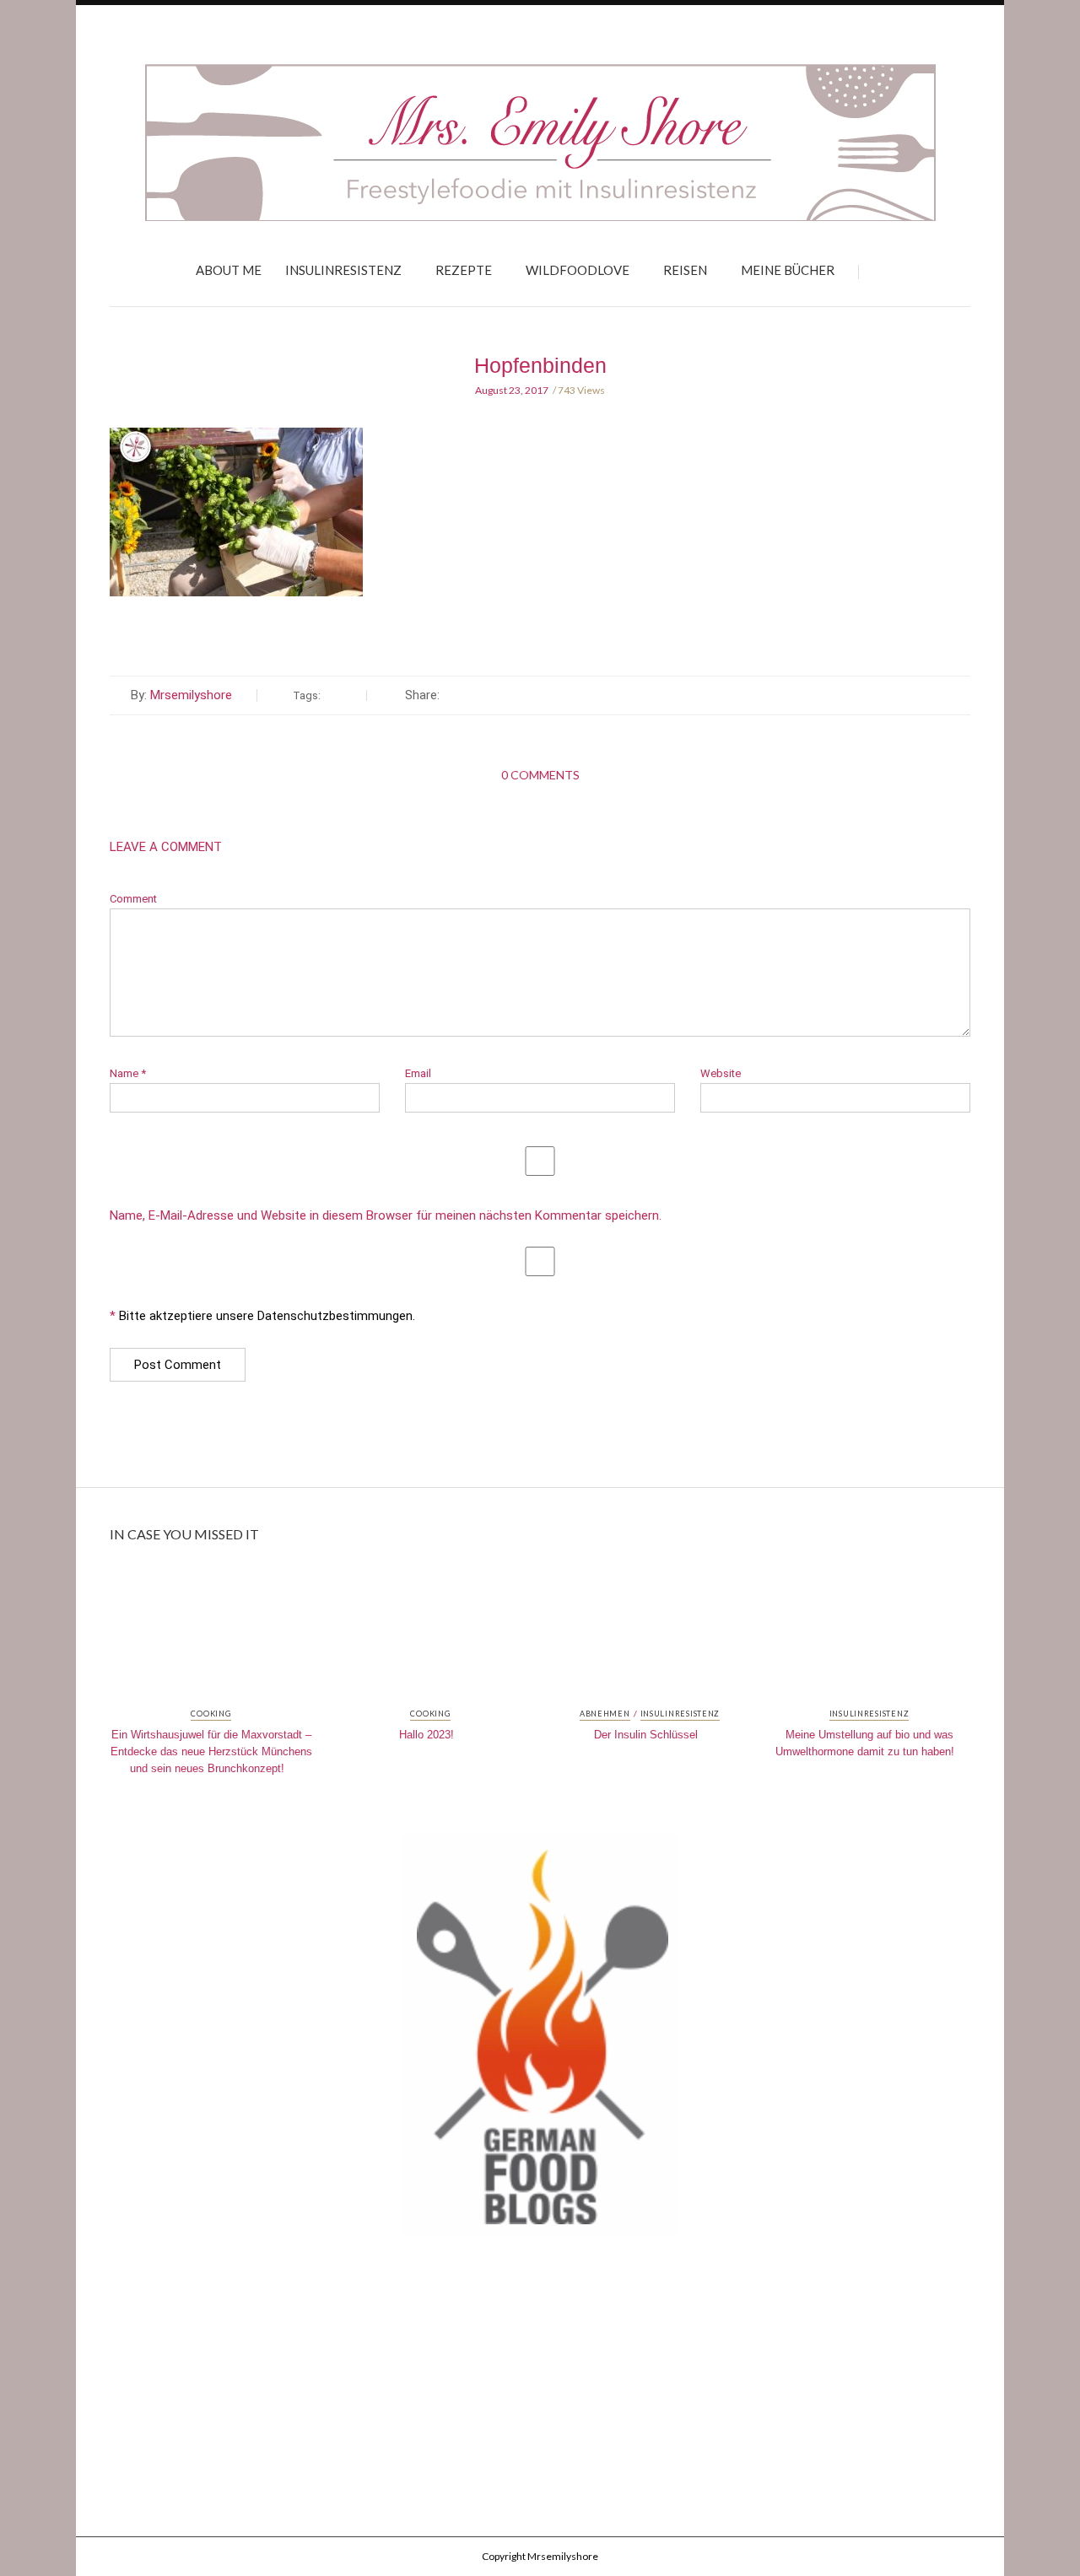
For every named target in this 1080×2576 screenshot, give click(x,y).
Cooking (211, 1714)
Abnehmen (605, 1714)
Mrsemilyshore (191, 695)
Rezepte (464, 270)
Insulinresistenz (343, 270)
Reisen (685, 270)
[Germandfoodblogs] (540, 2039)
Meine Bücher (788, 270)
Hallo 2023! (427, 1735)
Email (418, 1073)
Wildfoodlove (578, 270)
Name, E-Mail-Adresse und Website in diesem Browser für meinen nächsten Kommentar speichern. (386, 1216)
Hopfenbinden (540, 365)
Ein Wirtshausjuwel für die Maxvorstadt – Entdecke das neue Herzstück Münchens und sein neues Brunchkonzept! (211, 1751)
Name (128, 1073)
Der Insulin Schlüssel (646, 1735)
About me (229, 270)
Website (721, 1073)
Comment (133, 899)
